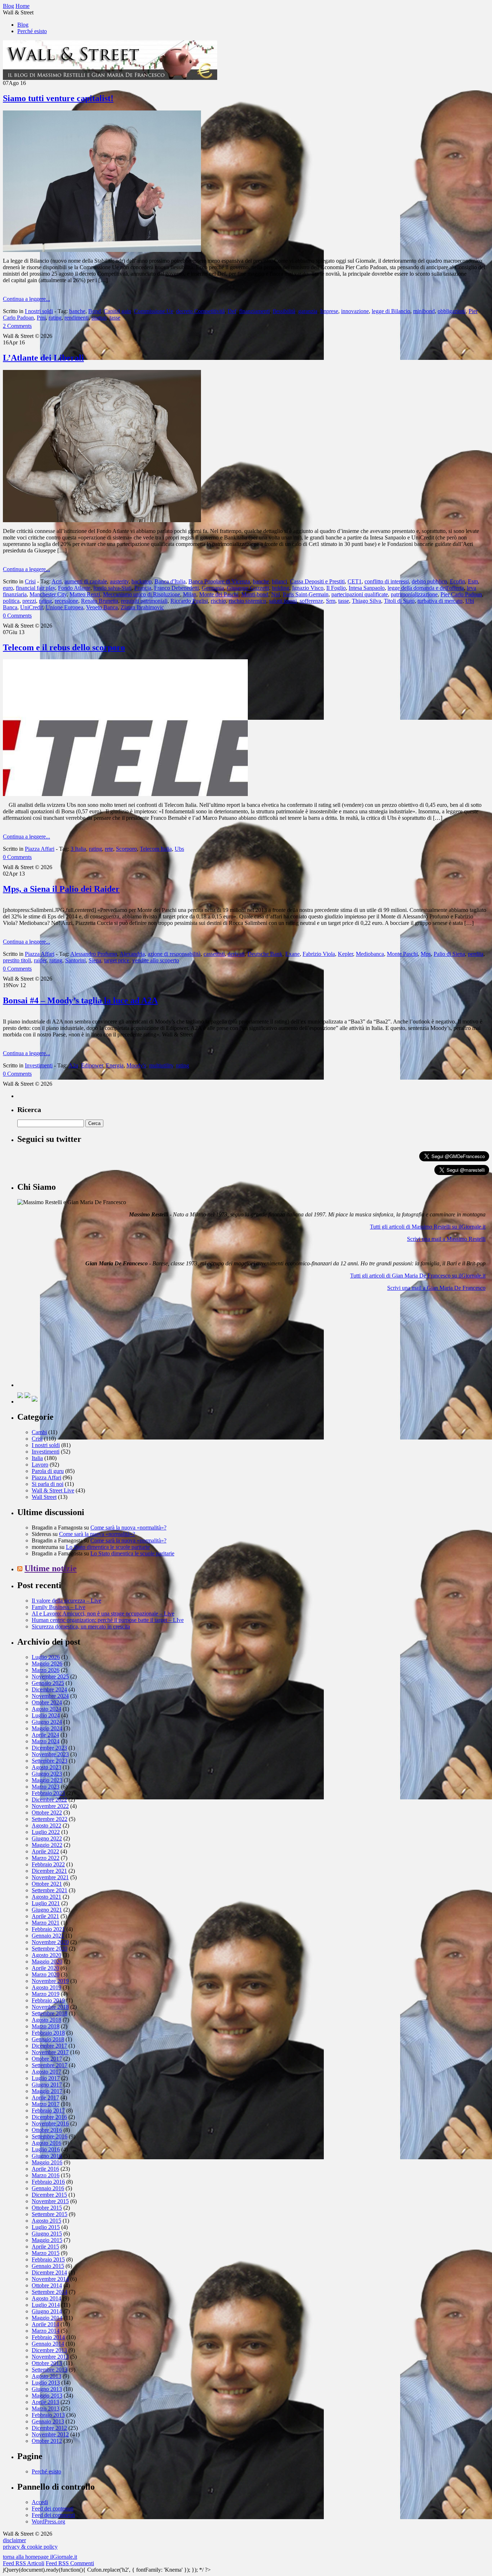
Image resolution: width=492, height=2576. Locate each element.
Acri (57, 581)
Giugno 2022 (47, 1838)
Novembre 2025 (50, 1676)
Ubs (179, 849)
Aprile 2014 (45, 2324)
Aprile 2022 (45, 1851)
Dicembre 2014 (49, 2272)
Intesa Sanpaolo (367, 588)
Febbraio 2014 (48, 2337)
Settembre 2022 (50, 1819)
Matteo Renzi (85, 594)
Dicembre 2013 (49, 2350)
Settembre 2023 (50, 1761)
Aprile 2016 (45, 2169)
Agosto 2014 (46, 2298)
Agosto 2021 (46, 1897)
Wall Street (44, 1497)
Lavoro (40, 1465)
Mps (426, 954)
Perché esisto (32, 31)
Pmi (41, 318)
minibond (424, 311)
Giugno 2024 (47, 1722)
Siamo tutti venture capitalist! (58, 98)
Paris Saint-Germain (306, 594)
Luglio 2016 (46, 2149)
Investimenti (39, 1065)
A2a (73, 1065)
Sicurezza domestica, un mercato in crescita (81, 1626)
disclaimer (14, 2540)
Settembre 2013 (50, 2370)
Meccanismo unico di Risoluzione (142, 594)
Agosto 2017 (46, 2072)
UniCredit (32, 607)
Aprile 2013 (45, 2402)
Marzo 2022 (46, 1858)
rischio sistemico (247, 601)
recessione (66, 601)
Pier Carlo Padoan (461, 594)
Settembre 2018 (50, 2013)
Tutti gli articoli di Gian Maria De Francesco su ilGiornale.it (418, 1276)
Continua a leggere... (26, 299)
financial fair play (35, 588)
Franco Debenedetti (176, 588)
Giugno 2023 (47, 1774)
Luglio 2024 (46, 1715)
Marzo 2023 (46, 1787)
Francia (143, 588)
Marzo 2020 (46, 1974)
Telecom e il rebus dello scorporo (64, 647)
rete (109, 849)
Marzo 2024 (46, 1741)
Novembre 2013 (50, 2357)
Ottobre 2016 (47, 2130)
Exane (292, 954)
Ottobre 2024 (47, 1702)
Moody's (136, 1065)
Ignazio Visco (308, 588)
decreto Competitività (200, 311)
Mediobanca (370, 954)
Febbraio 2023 (48, 1793)
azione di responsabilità (174, 954)
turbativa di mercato (440, 601)
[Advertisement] (71, 1342)
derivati (236, 954)
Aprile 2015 (45, 2247)
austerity (119, 581)
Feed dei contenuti (53, 2509)
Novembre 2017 (50, 2052)
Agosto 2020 (46, 1955)
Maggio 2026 (47, 1664)
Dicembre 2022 (49, 1800)
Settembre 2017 (50, 2065)
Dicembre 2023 (49, 1748)
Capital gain (117, 311)
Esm (473, 581)
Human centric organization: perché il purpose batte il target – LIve (108, 1620)
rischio (218, 601)
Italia (37, 1458)
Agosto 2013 (46, 2376)
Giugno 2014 (47, 2311)
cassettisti (214, 954)
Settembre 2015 (50, 2214)
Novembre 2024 (50, 1696)
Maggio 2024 (47, 1728)
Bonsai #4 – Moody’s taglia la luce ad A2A (80, 1000)
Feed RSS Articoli (24, 2563)
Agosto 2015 (46, 2221)
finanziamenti (254, 311)
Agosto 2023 (46, 1767)
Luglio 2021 (46, 1903)
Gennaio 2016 (48, 2188)
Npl (276, 594)
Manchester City (48, 594)
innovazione (355, 311)
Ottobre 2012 (47, 2441)
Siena (95, 960)
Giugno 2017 (47, 2085)
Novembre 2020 (50, 1942)
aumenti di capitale (86, 581)
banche (77, 311)
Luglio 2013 (46, 2383)
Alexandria (132, 954)
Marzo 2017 (46, 2104)
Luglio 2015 (46, 2227)
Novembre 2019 (50, 1981)
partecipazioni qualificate (360, 594)
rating (55, 318)
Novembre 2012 (50, 2434)
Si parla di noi (48, 1484)
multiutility (161, 1065)
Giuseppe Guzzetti (248, 588)
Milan (190, 594)
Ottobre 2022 (47, 1813)
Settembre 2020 (50, 1949)
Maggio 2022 (47, 1845)
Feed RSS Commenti (70, 2563)
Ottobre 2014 (47, 2285)
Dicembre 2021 (49, 1871)
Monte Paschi (402, 954)
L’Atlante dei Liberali (43, 358)
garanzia (308, 311)
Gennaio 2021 (48, 1936)
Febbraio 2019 (48, 2000)
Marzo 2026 (46, 1670)
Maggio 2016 (47, 2162)
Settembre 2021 (50, 1890)
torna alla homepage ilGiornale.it (40, 2557)
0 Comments (17, 616)
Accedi (40, 2502)
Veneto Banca (102, 607)
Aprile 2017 (45, 2098)
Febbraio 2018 (48, 2033)
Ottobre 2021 (47, 1884)
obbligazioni (452, 311)
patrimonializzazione (414, 594)
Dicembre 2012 (49, 2428)
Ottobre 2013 (47, 2363)
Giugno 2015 (47, 2234)
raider (40, 960)
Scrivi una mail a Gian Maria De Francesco (436, 1288)
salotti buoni (283, 601)
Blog (23, 25)
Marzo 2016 (46, 2175)
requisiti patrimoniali (144, 601)
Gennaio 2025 (48, 1683)
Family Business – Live (59, 1607)
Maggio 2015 (47, 2240)
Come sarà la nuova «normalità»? (128, 1527)
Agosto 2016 (46, 2143)
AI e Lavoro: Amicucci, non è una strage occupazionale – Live (103, 1614)
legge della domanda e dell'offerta (426, 588)
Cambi (39, 1432)
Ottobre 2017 (47, 2059)
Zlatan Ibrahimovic (142, 607)
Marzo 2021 (46, 1923)
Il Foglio (336, 588)
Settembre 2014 (50, 2292)
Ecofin (457, 581)
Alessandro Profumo (94, 954)
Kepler (345, 954)
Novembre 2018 (50, 2007)
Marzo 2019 (46, 1994)
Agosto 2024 (46, 1709)
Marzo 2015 (46, 2253)
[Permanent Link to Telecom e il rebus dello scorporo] (125, 794)
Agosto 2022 (46, 1825)
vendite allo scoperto (156, 960)
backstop (142, 581)
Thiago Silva (366, 601)
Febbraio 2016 (48, 2182)
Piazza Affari (40, 849)
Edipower (92, 1065)
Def (232, 311)
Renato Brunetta (100, 601)
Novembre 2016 (50, 2123)
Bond (95, 311)
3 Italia (78, 849)
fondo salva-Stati (112, 588)
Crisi (30, 581)
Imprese (329, 311)
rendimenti (77, 318)
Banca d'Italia (170, 581)
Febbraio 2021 (48, 1929)
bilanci (279, 581)
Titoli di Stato (399, 601)
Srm (331, 601)
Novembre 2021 (50, 1877)
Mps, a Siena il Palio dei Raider (61, 889)
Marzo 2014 (46, 2331)
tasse (115, 318)
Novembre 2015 (50, 2201)
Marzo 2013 (46, 2408)
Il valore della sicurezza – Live (66, 1601)
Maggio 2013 (47, 2396)
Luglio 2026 (46, 1657)
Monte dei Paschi (219, 594)
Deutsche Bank (265, 954)
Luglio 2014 (46, 2305)
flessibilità (284, 311)
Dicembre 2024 (49, 1689)
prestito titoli (17, 960)
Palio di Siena (449, 954)
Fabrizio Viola (319, 954)
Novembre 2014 (50, 2279)
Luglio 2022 (46, 1832)
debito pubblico (429, 581)
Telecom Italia (156, 849)
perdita (476, 954)
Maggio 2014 (47, 2318)
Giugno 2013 (47, 2389)
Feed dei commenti (53, 2515)
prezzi (29, 601)
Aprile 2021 (45, 1916)
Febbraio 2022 (48, 1864)
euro (8, 588)
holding (281, 588)
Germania (213, 588)
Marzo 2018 (46, 2026)
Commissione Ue (154, 311)
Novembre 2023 (50, 1754)
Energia (115, 1065)
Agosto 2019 (46, 1987)
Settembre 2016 (50, 2136)
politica (11, 601)
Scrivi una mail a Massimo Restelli (446, 1239)
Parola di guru (48, 1471)
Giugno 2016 (47, 2156)
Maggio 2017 (47, 2091)
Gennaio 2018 (48, 2039)
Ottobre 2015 (47, 2208)
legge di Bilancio (391, 311)
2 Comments (17, 326)
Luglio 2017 (46, 2078)
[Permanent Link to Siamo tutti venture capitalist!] (102, 250)
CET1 (355, 581)
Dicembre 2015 (49, 2195)
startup (99, 318)
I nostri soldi (39, 311)
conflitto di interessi (387, 581)
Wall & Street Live (53, 1490)
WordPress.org (48, 2521)
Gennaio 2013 (48, 2421)
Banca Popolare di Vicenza (219, 581)
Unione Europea (64, 607)
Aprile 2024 (45, 1735)
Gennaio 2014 (48, 2344)
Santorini (75, 960)
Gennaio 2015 (48, 2266)
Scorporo (126, 849)
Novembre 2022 (50, 1806)
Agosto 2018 (46, 2020)
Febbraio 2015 (48, 2259)
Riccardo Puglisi (189, 601)
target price (117, 960)
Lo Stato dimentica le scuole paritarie (108, 1547)
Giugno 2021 (47, 1910)
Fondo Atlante (74, 588)
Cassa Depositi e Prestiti (317, 581)
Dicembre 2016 (49, 2117)
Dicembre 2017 (49, 2046)
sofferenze (311, 601)
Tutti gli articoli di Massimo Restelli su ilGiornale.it (428, 1227)
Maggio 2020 (47, 1962)
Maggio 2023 (47, 1780)
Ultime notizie (51, 1568)
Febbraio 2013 (48, 2415)
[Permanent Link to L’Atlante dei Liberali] (102, 520)
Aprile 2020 (45, 1968)
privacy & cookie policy (30, 2547)
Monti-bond (255, 594)
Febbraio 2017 (48, 2110)
